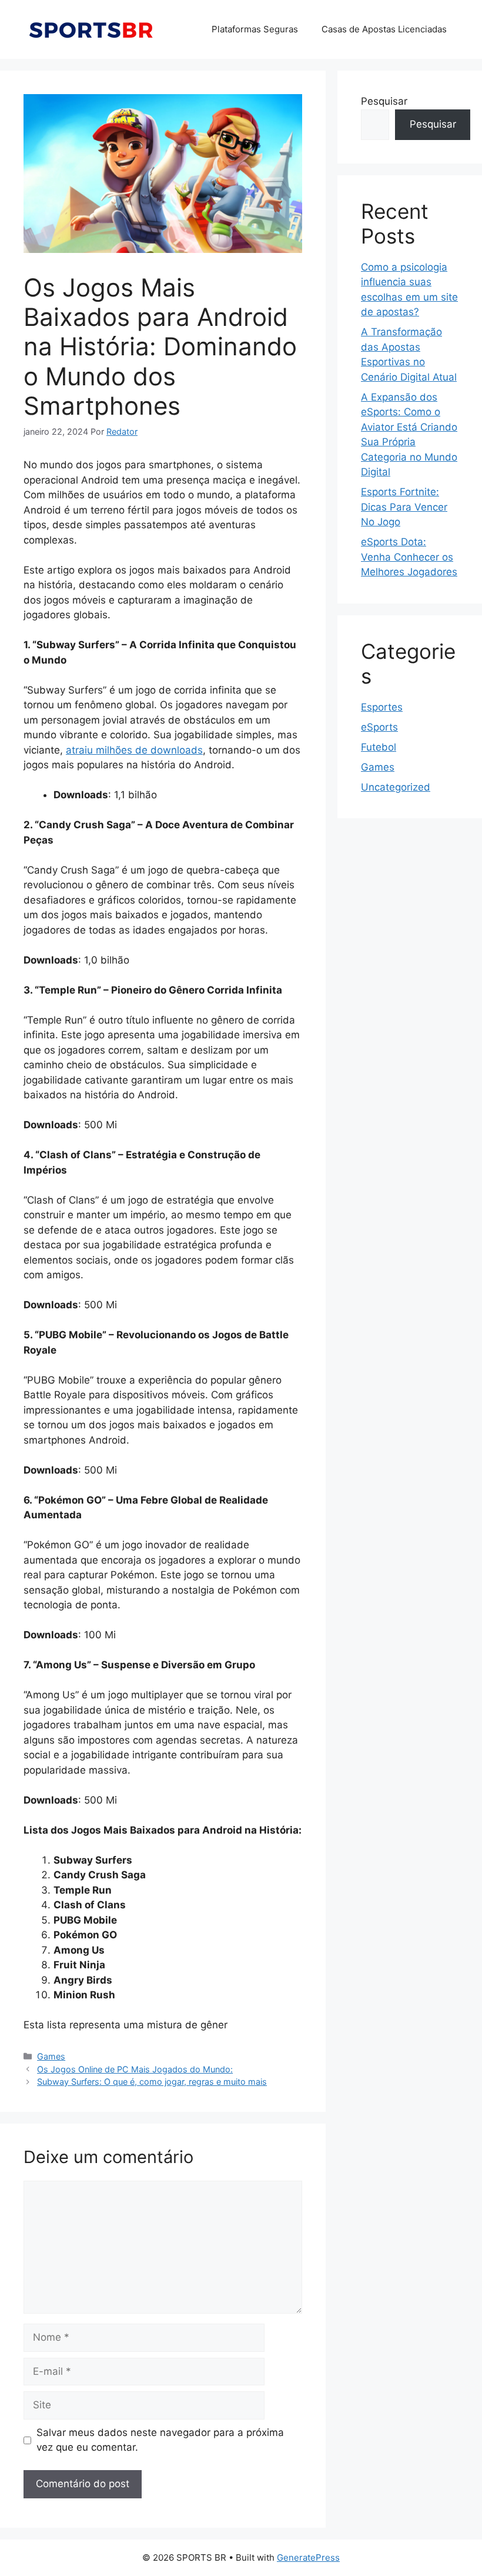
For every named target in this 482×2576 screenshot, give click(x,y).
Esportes (382, 707)
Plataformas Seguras (255, 29)
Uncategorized (396, 787)
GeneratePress (308, 2557)
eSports (379, 727)
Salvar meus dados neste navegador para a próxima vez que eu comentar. (160, 2440)
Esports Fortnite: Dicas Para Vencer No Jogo (404, 507)
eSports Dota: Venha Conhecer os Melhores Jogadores (409, 557)
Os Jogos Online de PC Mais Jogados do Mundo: (135, 2069)
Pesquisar (384, 101)
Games (51, 2056)
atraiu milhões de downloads (134, 750)
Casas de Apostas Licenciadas (384, 29)
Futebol (379, 747)
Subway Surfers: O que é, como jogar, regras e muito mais (152, 2082)
